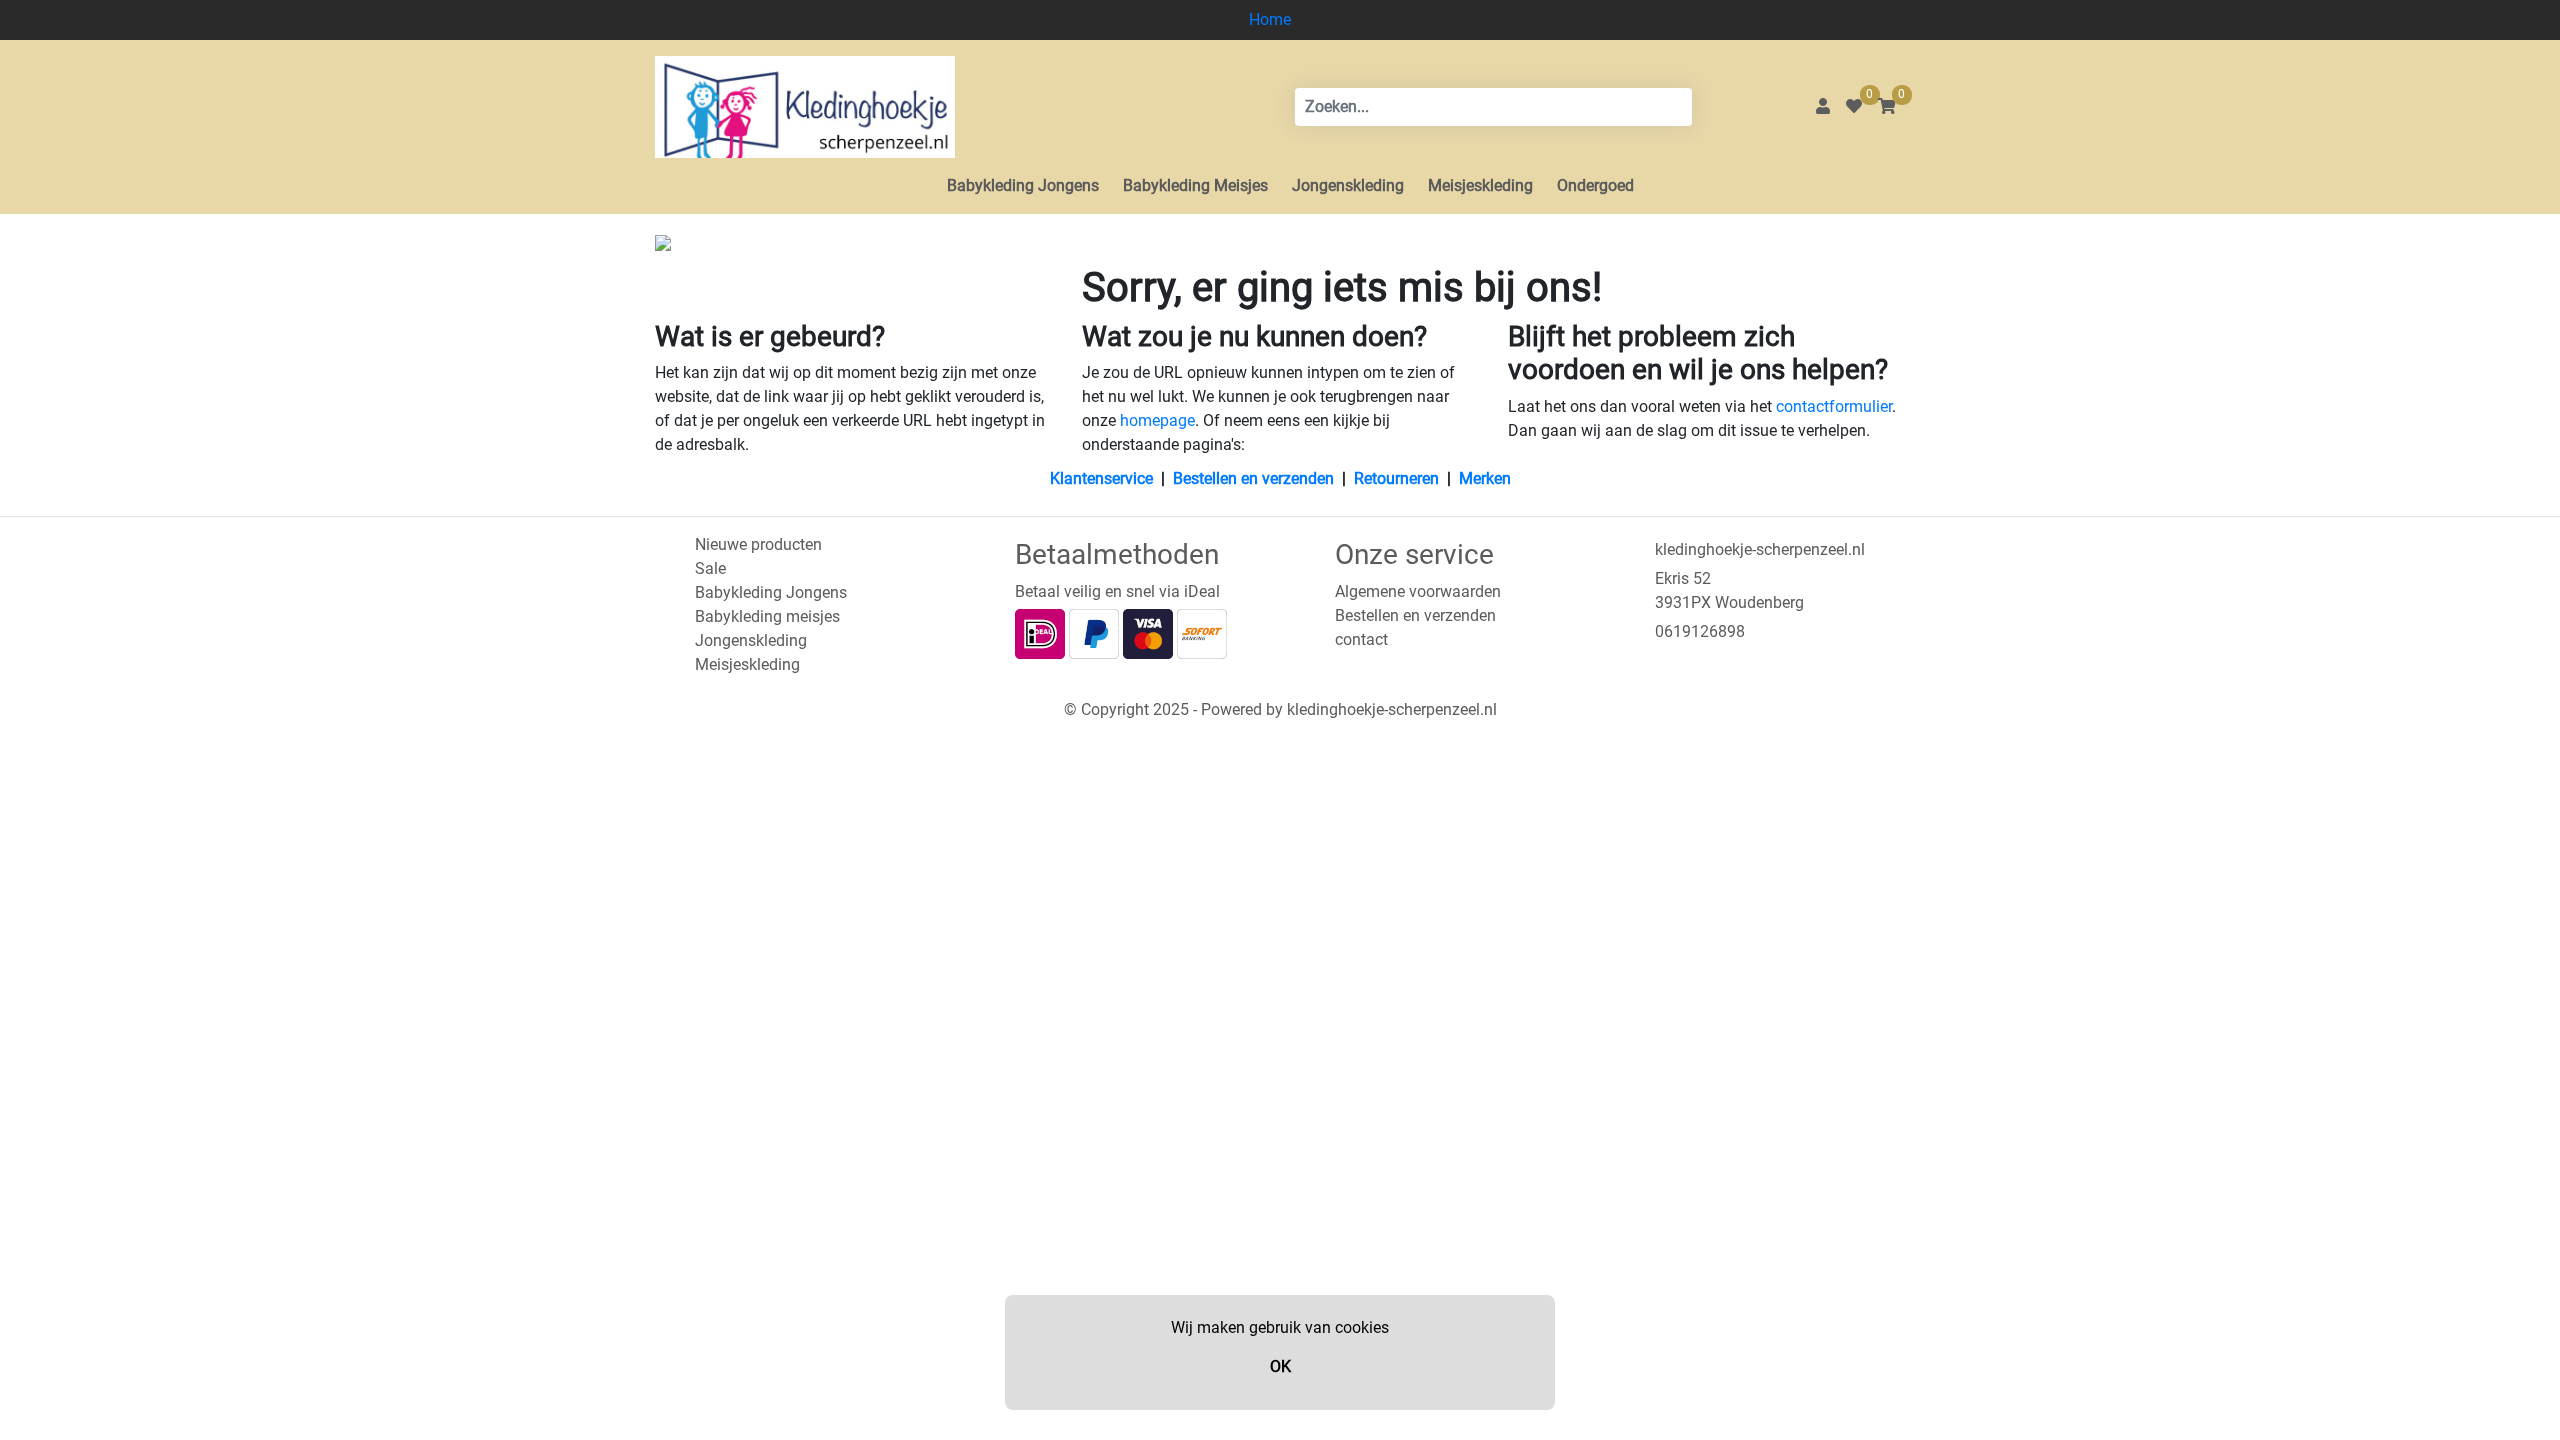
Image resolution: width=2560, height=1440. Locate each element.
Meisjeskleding (1480, 185)
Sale (710, 568)
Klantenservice (1101, 478)
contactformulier (1834, 406)
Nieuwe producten (758, 544)
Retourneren (1396, 478)
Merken (1485, 478)
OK (1280, 1366)
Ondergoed (1595, 185)
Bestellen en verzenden (1253, 478)
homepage (1157, 420)
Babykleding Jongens (1023, 185)
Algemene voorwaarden (1418, 591)
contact (1361, 639)
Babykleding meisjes (767, 616)
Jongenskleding (1348, 185)
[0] (1854, 106)
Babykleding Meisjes (1195, 185)
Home (1270, 19)
